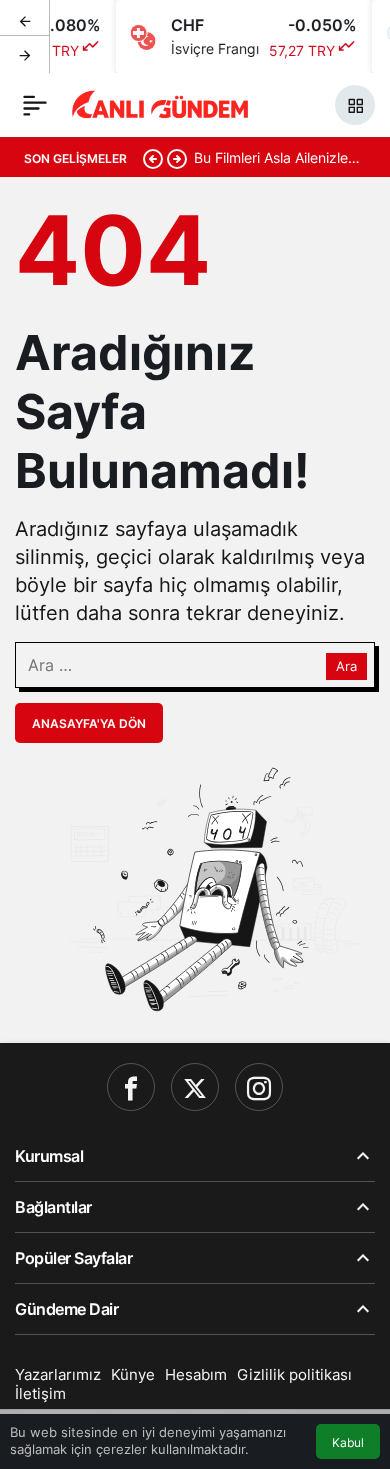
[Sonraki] (25, 54)
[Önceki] (25, 19)
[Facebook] (131, 1087)
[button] (355, 105)
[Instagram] (259, 1087)
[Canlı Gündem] (161, 103)
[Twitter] (195, 1087)
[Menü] (35, 105)
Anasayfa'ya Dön (89, 723)
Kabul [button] (348, 1442)
